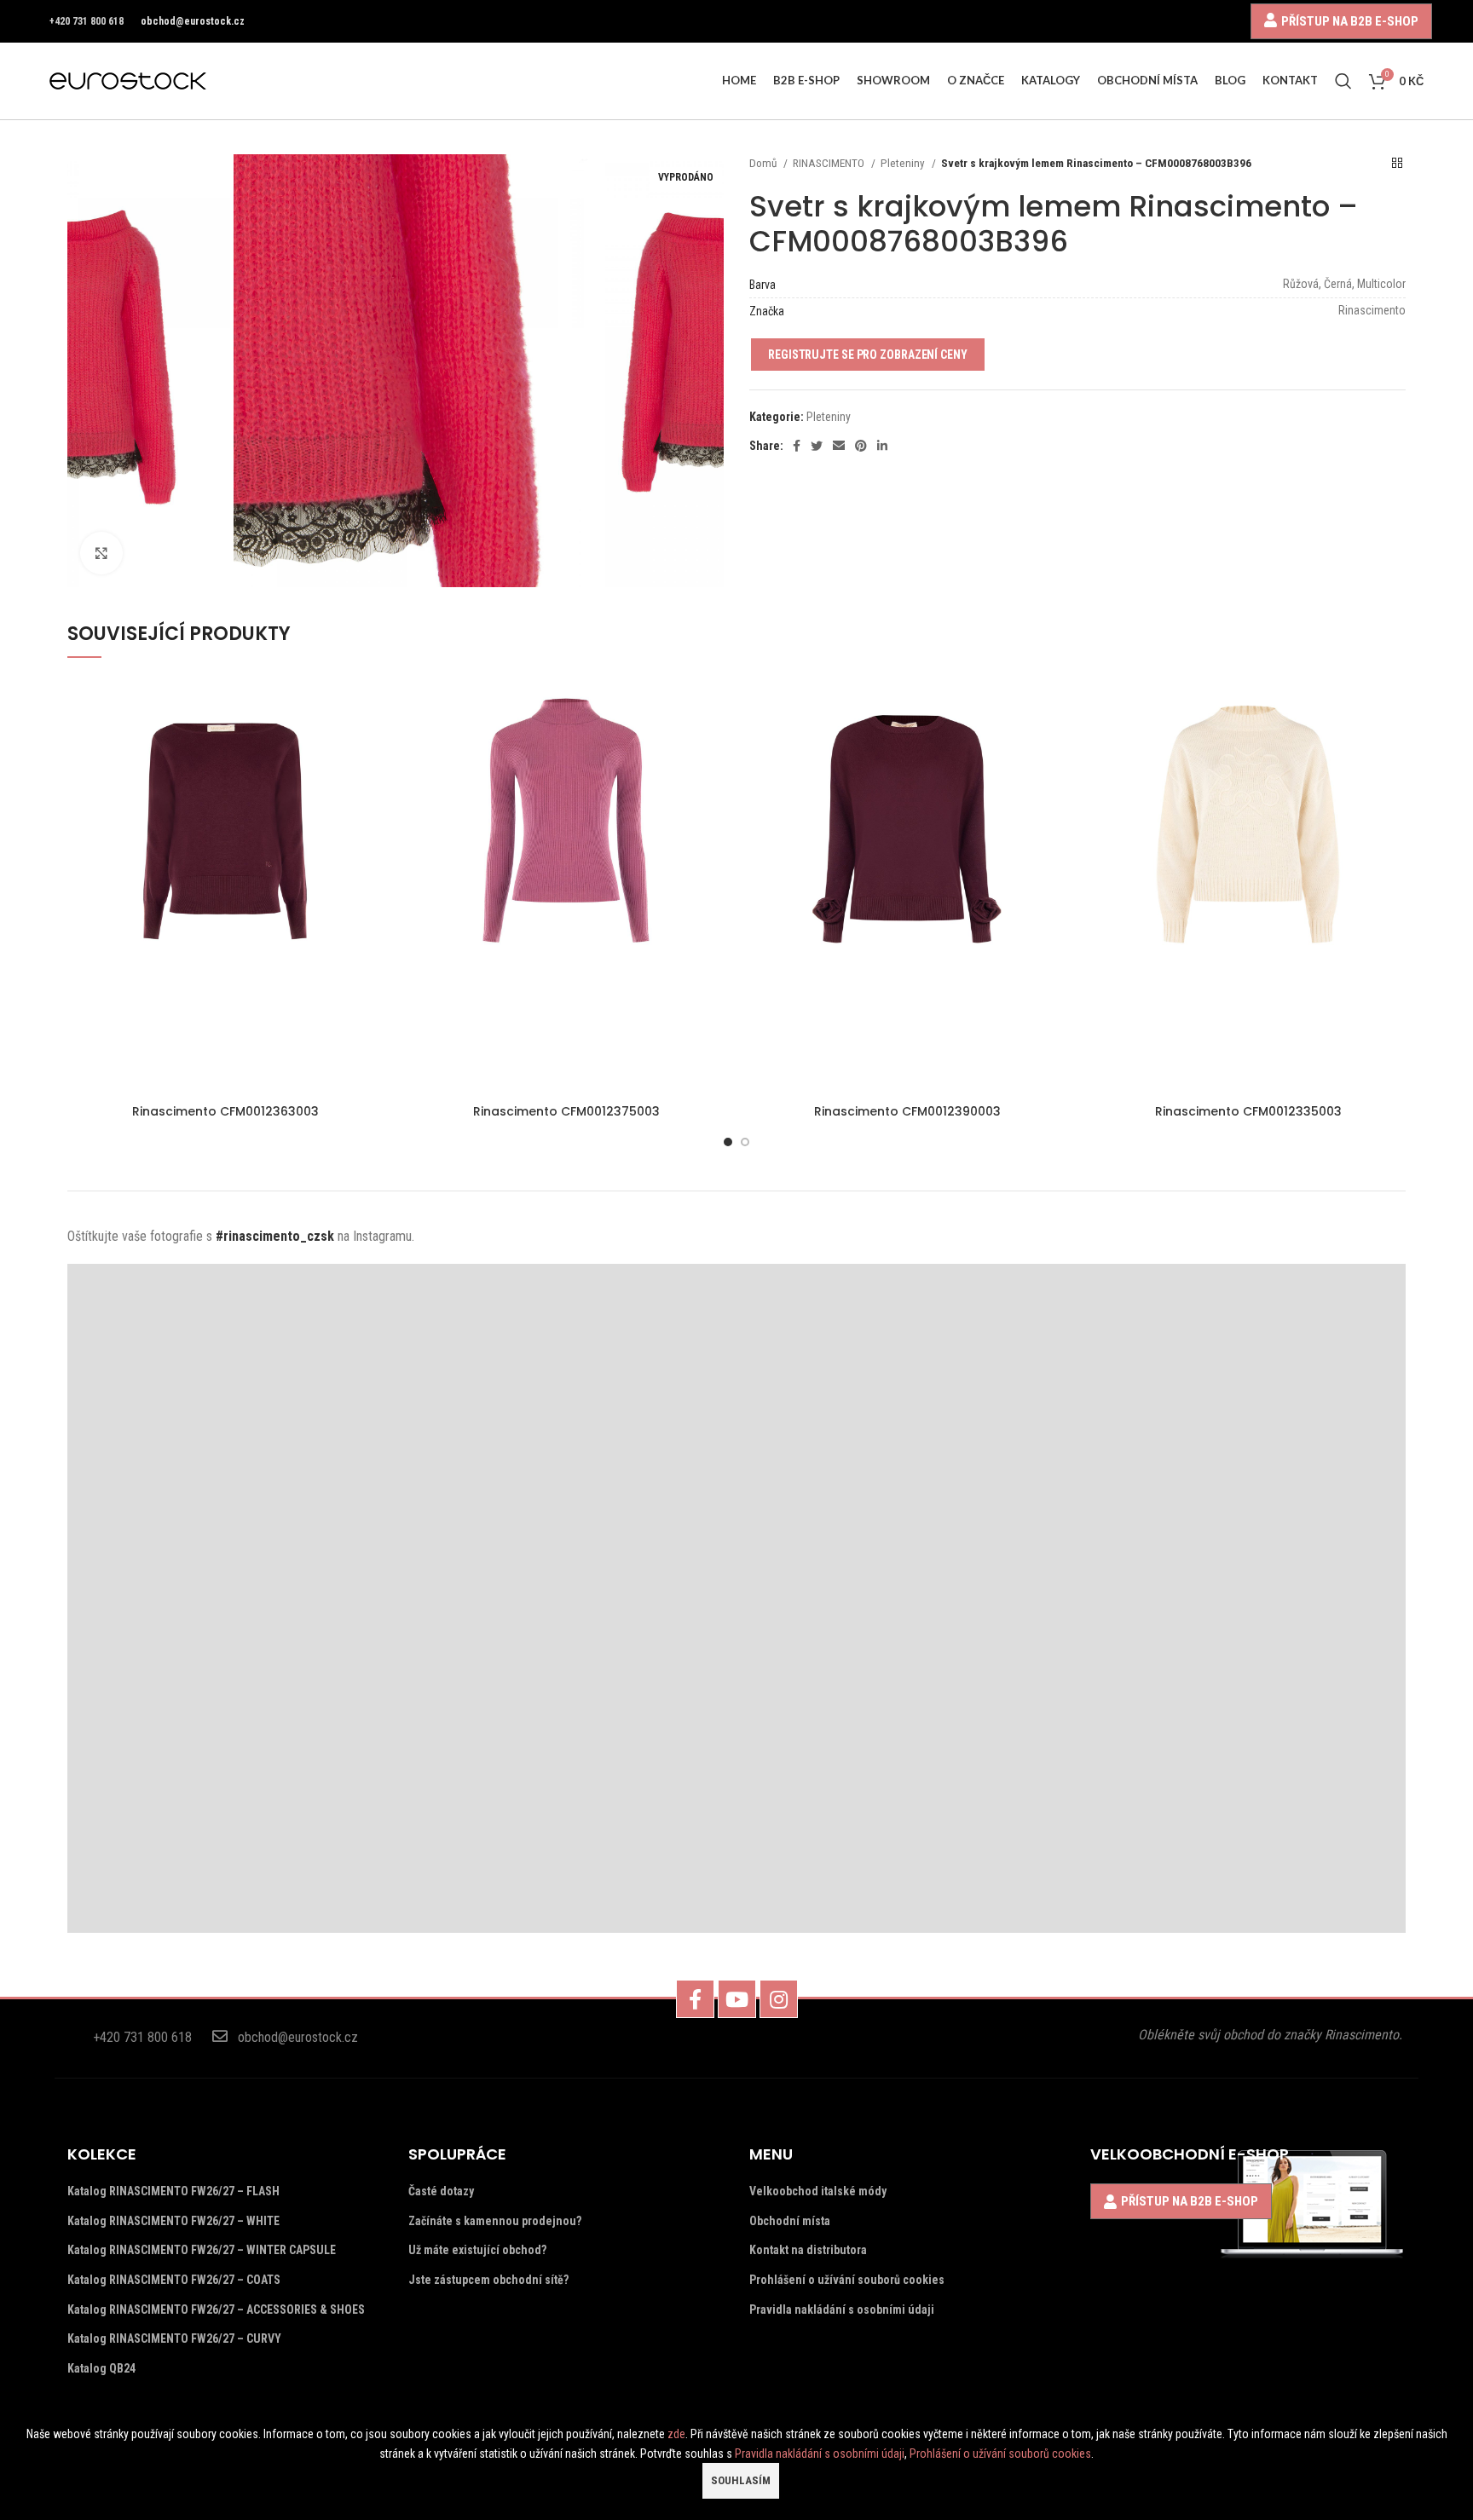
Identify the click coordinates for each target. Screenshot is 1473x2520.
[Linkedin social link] (882, 446)
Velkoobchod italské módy (818, 2191)
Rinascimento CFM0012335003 (1248, 1111)
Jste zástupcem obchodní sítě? (488, 2280)
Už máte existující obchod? (477, 2250)
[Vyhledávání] (1343, 81)
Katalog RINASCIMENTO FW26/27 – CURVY (174, 2338)
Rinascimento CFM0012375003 (566, 1111)
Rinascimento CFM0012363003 (225, 1111)
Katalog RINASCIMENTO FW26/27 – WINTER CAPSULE (202, 2250)
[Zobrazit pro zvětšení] (101, 553)
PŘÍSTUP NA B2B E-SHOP (1350, 21)
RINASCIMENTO (830, 163)
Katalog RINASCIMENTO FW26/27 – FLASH (173, 2191)
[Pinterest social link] (861, 446)
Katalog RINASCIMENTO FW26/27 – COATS (174, 2280)
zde (676, 2434)
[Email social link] (839, 446)
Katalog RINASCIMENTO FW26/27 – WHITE (173, 2221)
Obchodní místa (790, 2221)
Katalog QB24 (101, 2368)
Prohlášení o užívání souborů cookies (847, 2280)
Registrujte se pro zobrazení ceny (868, 355)
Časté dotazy (441, 2191)
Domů (764, 163)
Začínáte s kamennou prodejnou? (495, 2221)
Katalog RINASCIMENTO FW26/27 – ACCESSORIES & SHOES (216, 2310)
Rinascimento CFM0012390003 (907, 1111)
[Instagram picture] (235, 1431)
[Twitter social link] (817, 446)
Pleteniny (904, 163)
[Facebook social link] (797, 446)
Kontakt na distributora (808, 2250)
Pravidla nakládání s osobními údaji (842, 2310)
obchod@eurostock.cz (193, 21)
